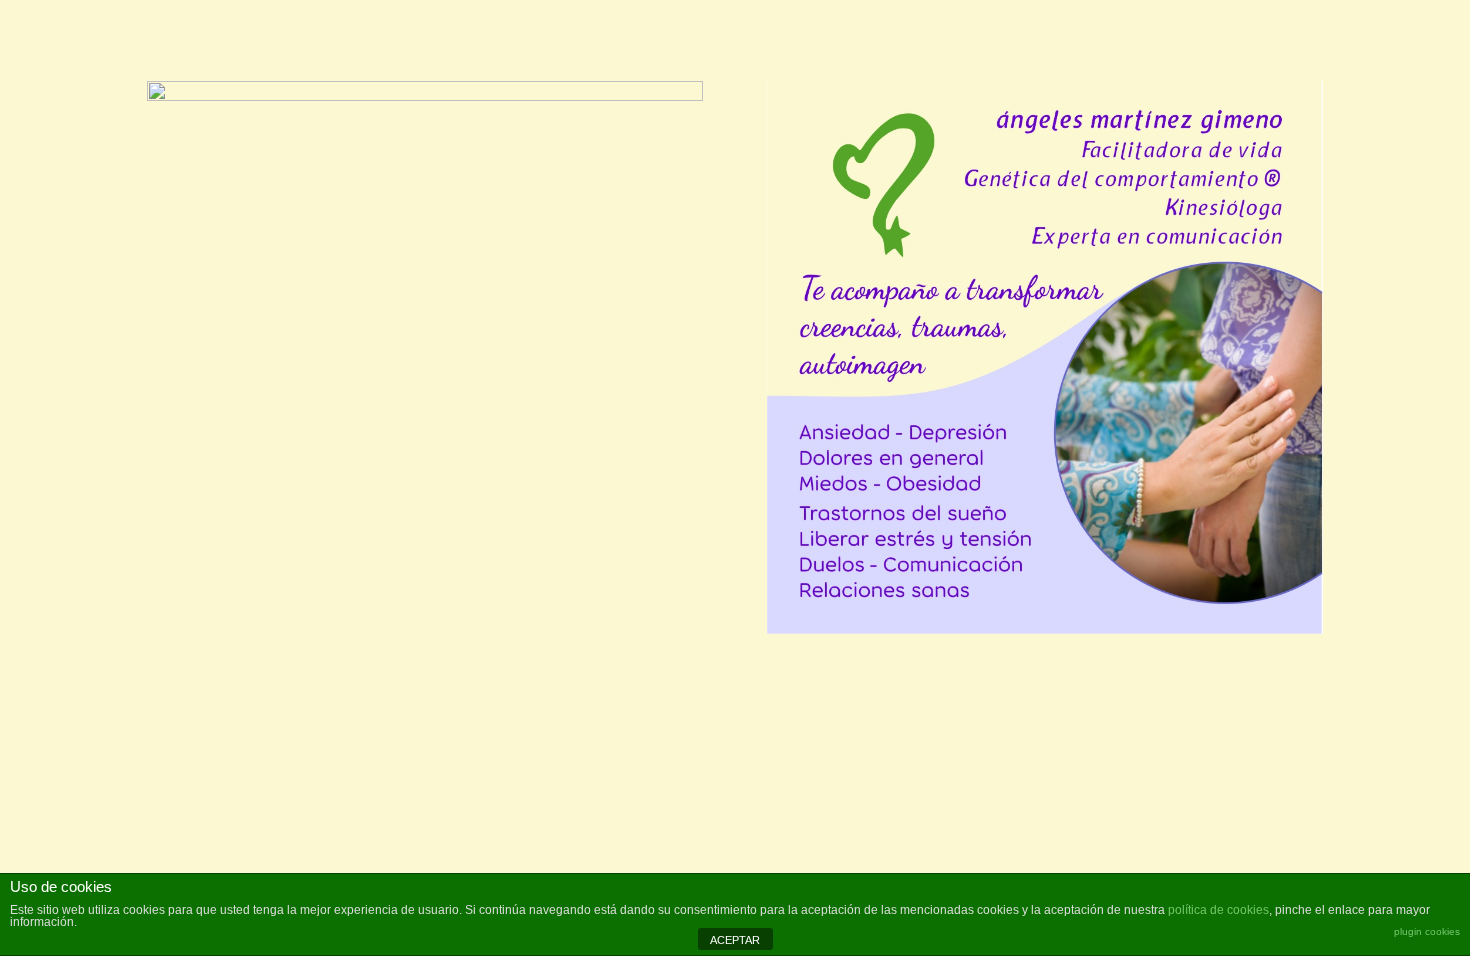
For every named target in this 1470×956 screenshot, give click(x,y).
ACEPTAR (735, 940)
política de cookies (1218, 910)
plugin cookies (1427, 931)
